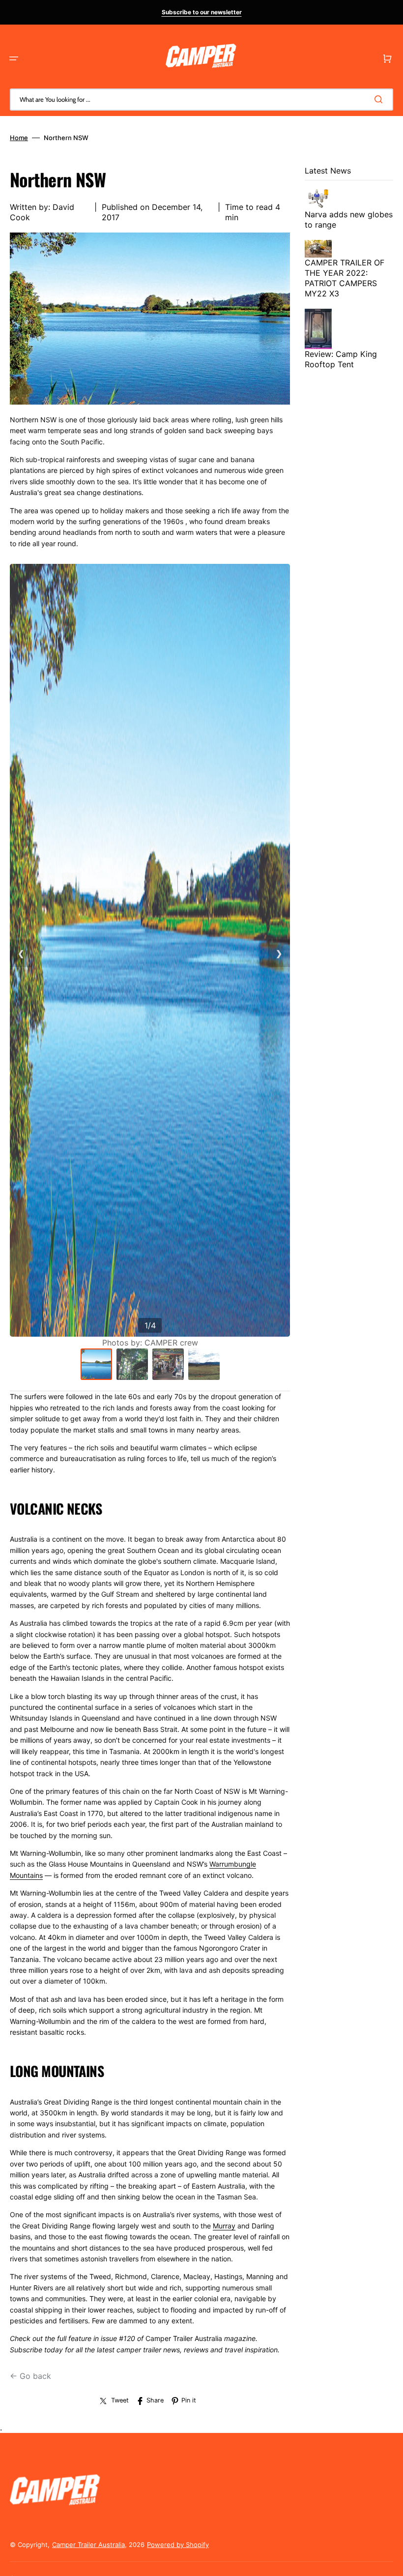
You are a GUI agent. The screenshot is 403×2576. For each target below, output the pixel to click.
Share (155, 2400)
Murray (224, 2226)
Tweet (120, 2400)
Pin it (189, 2400)
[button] (14, 59)
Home (19, 138)
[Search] (380, 99)
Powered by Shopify (178, 2545)
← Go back (30, 2376)
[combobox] (201, 100)
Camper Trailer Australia (88, 2545)
